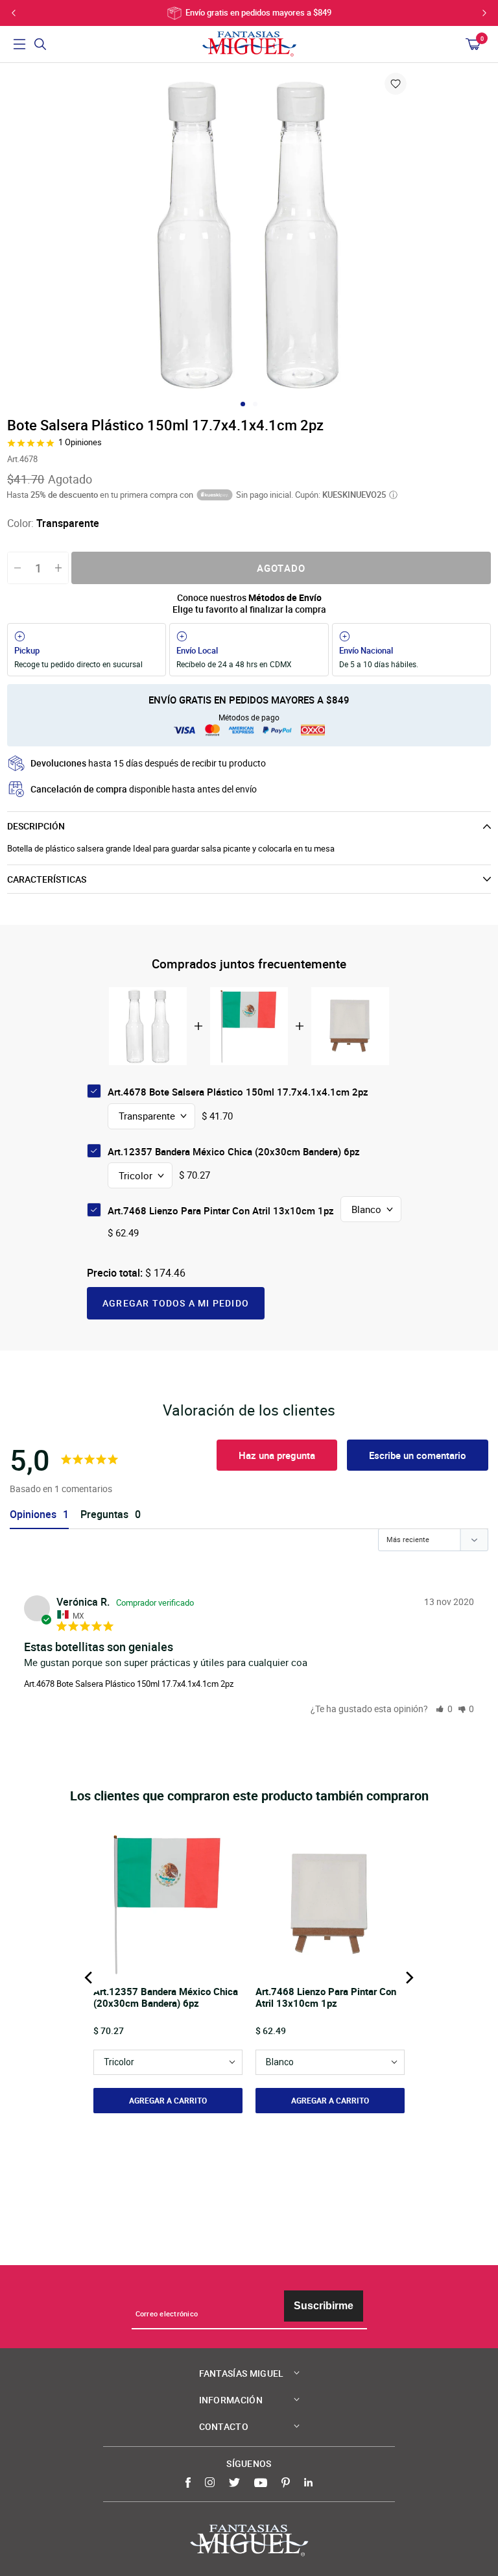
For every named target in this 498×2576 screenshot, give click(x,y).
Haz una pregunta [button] (277, 1455)
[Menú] (19, 44)
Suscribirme (324, 2306)
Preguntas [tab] (104, 1515)
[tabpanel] (249, 234)
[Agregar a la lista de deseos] (396, 84)
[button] (444, 1709)
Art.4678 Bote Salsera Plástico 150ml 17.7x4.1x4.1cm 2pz (129, 1684)
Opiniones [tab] (33, 1515)
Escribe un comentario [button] (418, 1455)
